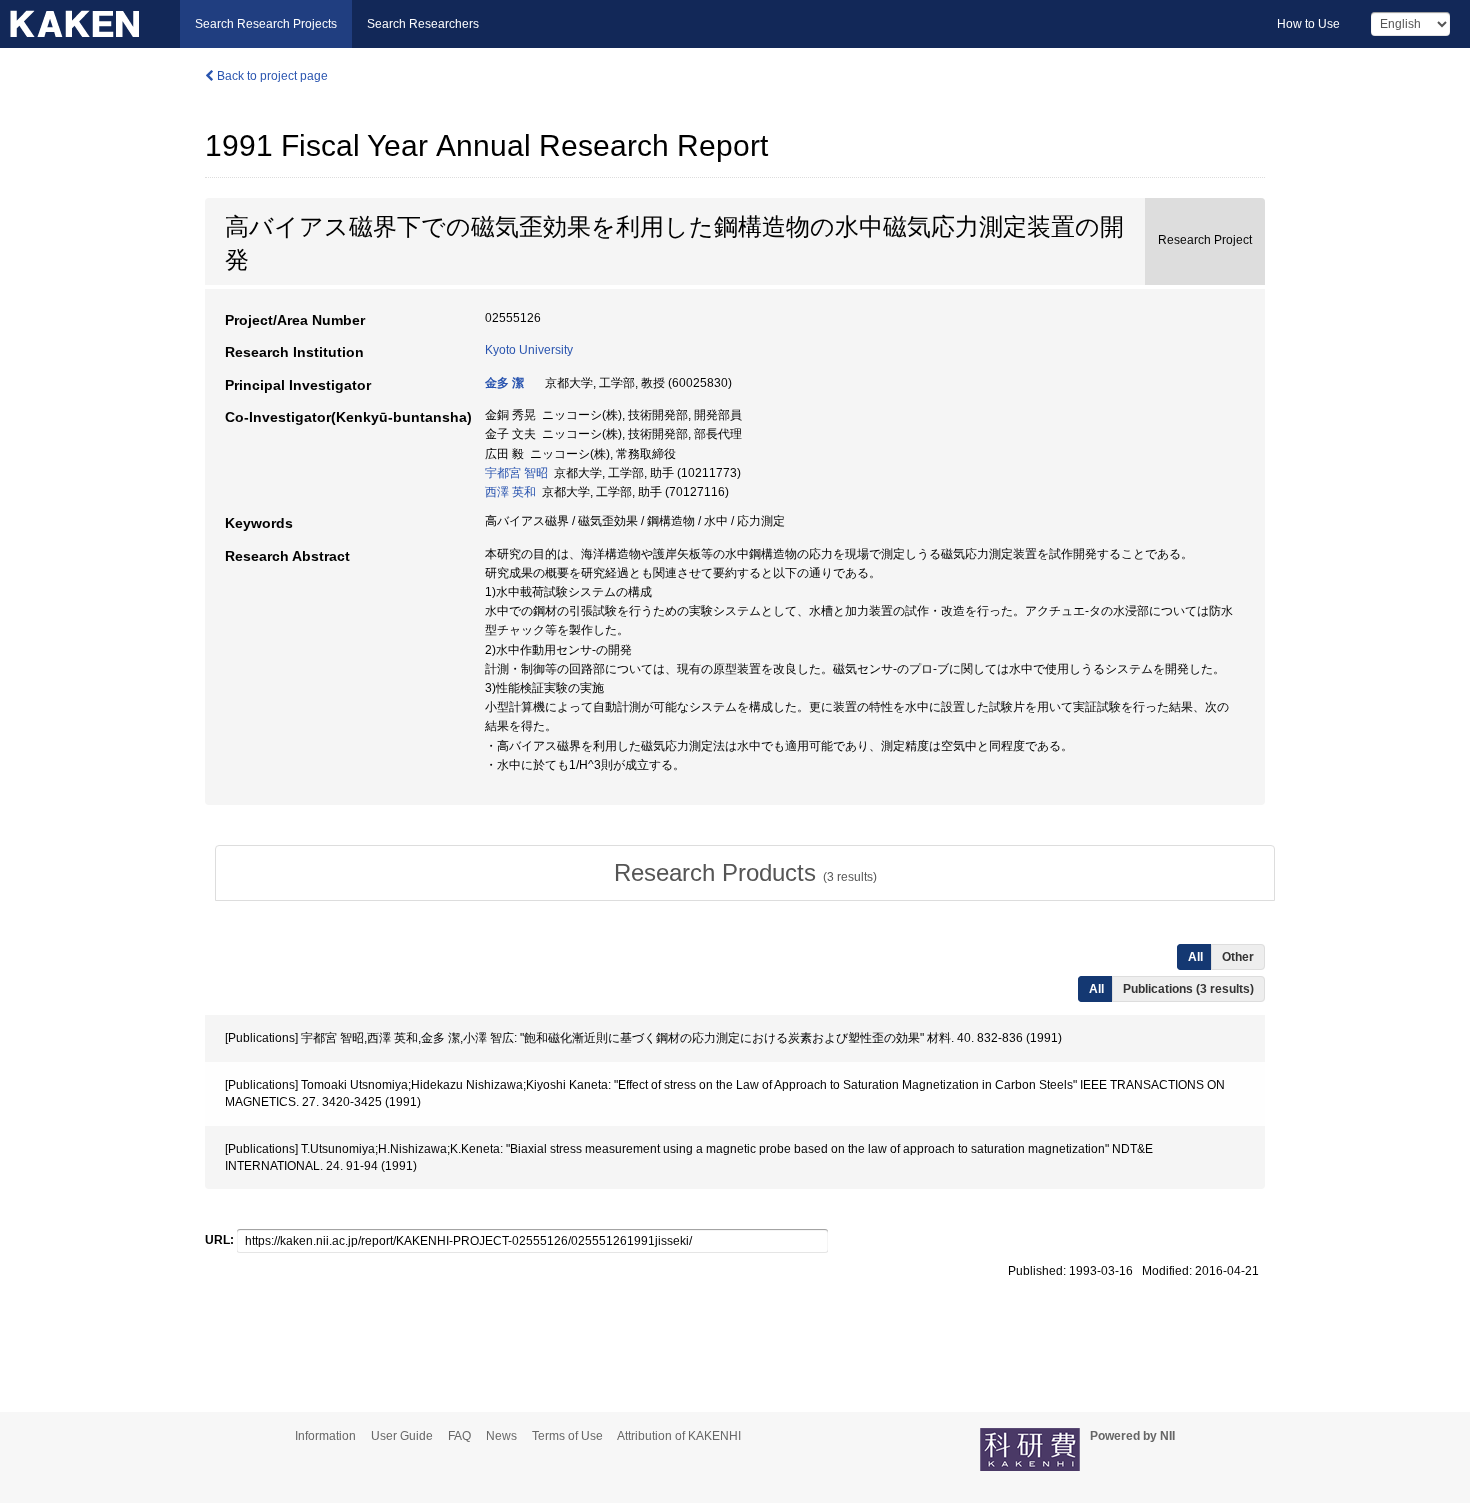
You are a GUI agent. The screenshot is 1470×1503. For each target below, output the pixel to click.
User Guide (402, 1436)
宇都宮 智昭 (516, 473)
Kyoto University (529, 350)
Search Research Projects (266, 24)
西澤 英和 (510, 492)
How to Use (1308, 24)
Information (325, 1436)
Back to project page (271, 76)
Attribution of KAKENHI (679, 1436)
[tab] (745, 873)
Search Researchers (423, 24)
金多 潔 (504, 383)
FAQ (459, 1436)
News (501, 1436)
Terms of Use (567, 1436)
